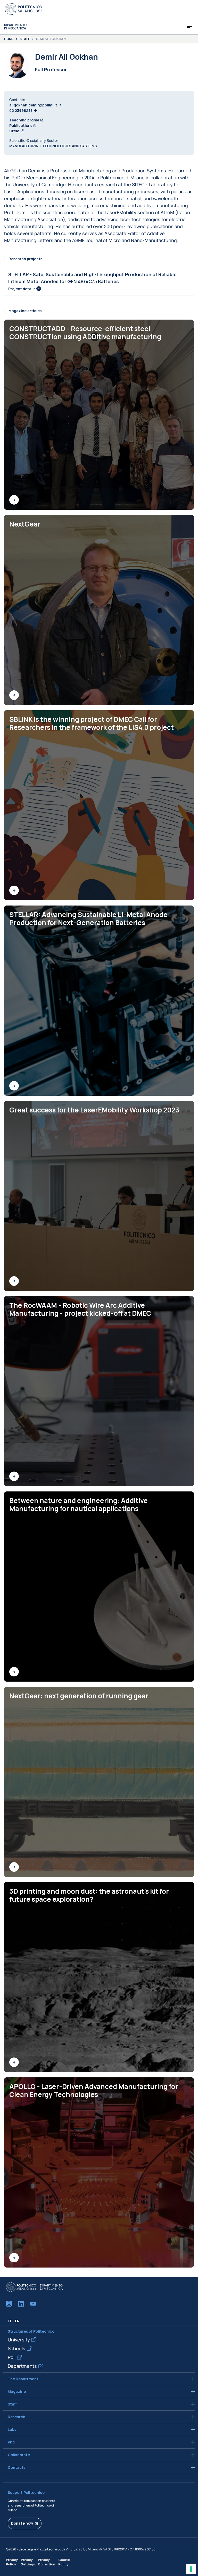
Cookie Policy (64, 2562)
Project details (22, 289)
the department (23, 2379)
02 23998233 (21, 110)
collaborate (19, 2455)
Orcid (14, 131)
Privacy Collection (47, 2562)
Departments (22, 2366)
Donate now (22, 2523)
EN (17, 2321)
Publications (21, 125)
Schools (16, 2348)
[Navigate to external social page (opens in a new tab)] (9, 2304)
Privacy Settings (28, 2562)
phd (11, 2442)
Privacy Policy (12, 2562)
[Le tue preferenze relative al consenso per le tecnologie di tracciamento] (191, 2569)
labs (12, 2430)
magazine (17, 2392)
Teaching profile (24, 120)
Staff (25, 39)
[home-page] (15, 26)
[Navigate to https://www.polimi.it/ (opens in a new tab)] (23, 9)
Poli (12, 2357)
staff (12, 2404)
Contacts (16, 2467)
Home (9, 39)
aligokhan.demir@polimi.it (33, 105)
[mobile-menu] (190, 26)
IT (10, 2321)
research (16, 2417)
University (19, 2340)
